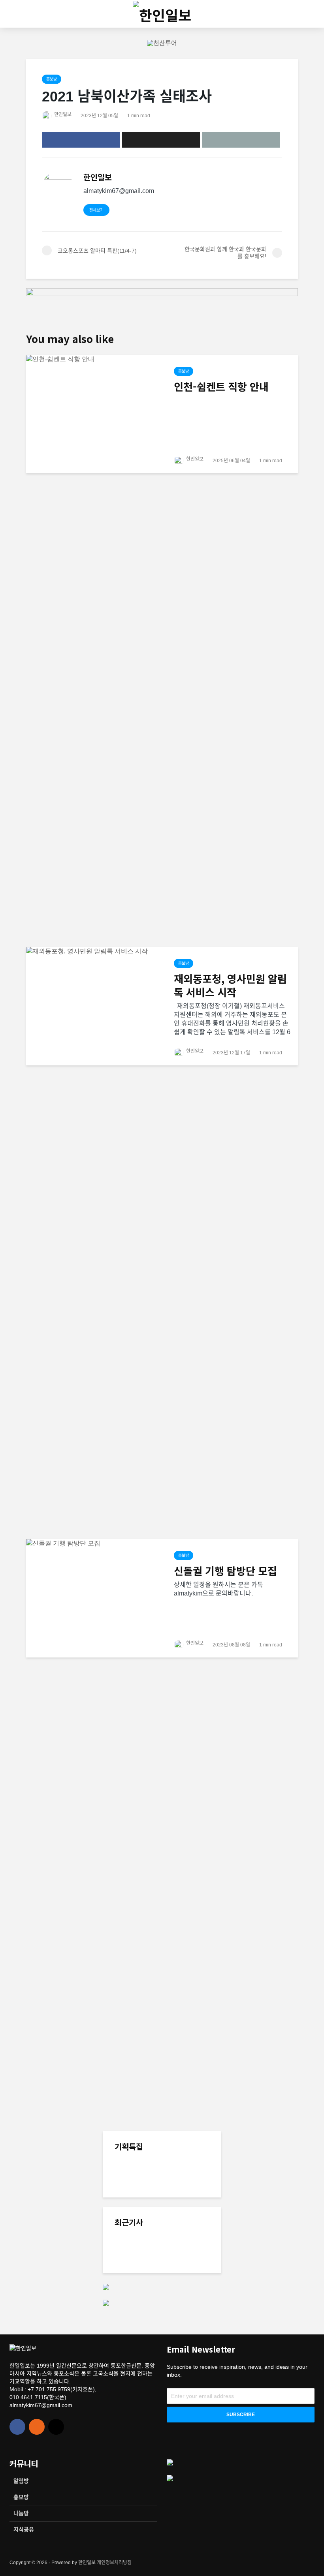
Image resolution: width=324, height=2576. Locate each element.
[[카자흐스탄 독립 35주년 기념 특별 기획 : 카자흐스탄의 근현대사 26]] (130, 2183)
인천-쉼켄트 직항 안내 (221, 386)
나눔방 (21, 2513)
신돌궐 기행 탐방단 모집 (225, 1571)
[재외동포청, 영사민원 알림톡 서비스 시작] (94, 1242)
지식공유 (24, 2529)
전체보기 (96, 210)
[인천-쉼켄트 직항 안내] (94, 650)
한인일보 (62, 114)
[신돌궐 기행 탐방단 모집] (94, 1835)
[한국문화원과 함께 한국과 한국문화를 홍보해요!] (130, 2247)
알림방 (21, 2481)
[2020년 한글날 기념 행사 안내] (130, 2278)
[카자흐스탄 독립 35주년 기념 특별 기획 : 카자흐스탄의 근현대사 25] (180, 2227)
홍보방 (52, 79)
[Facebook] (17, 2427)
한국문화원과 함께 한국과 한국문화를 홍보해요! (180, 2244)
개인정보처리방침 (114, 2563)
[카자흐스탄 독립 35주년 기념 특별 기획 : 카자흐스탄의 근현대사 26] (180, 2172)
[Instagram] (56, 2427)
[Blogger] (37, 2427)
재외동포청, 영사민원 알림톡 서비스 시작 (230, 985)
